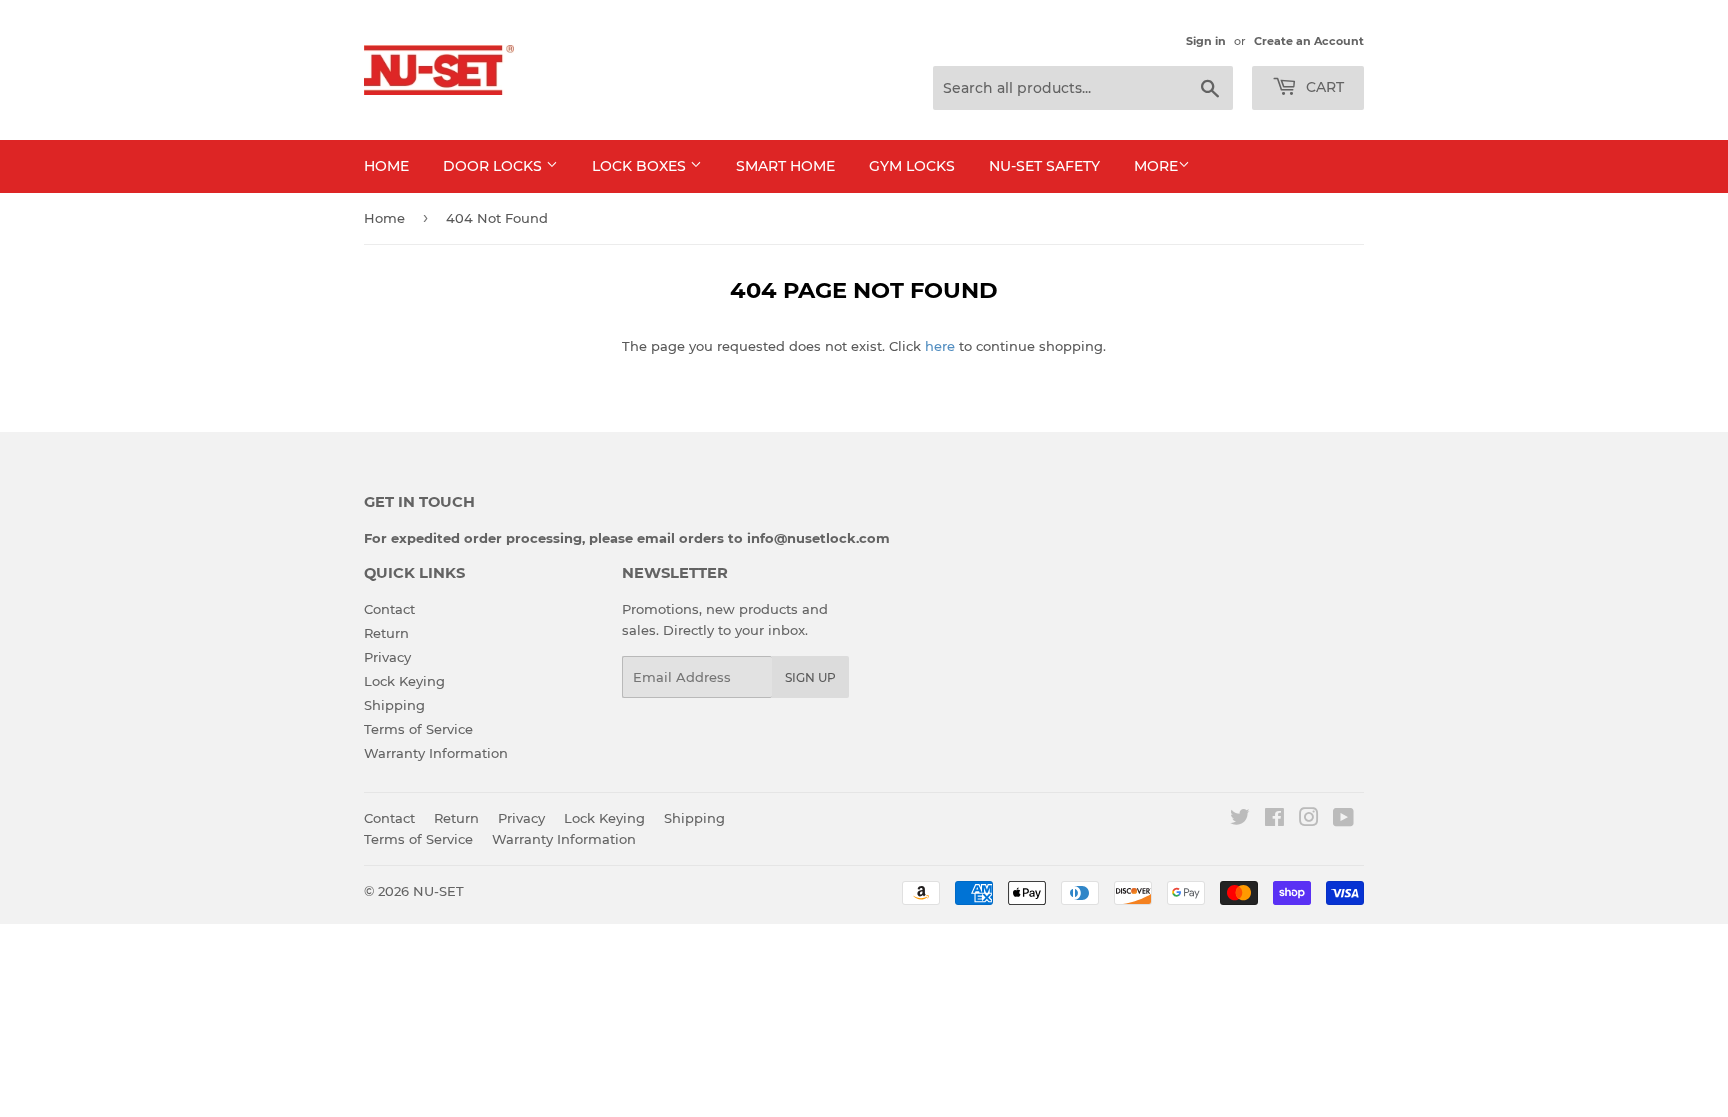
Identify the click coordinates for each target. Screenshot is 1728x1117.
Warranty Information (436, 753)
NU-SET (438, 891)
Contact (389, 609)
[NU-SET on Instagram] (1309, 820)
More (1156, 166)
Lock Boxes (641, 166)
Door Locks (494, 166)
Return (386, 633)
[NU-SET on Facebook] (1274, 820)
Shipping (394, 705)
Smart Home (785, 166)
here (940, 346)
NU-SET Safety (1044, 166)
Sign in (1206, 41)
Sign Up (810, 677)
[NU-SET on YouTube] (1343, 820)
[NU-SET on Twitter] (1240, 820)
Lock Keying (404, 681)
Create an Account (1309, 41)
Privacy (387, 657)
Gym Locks (912, 166)
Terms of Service (418, 729)
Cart (1323, 87)
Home (386, 166)
